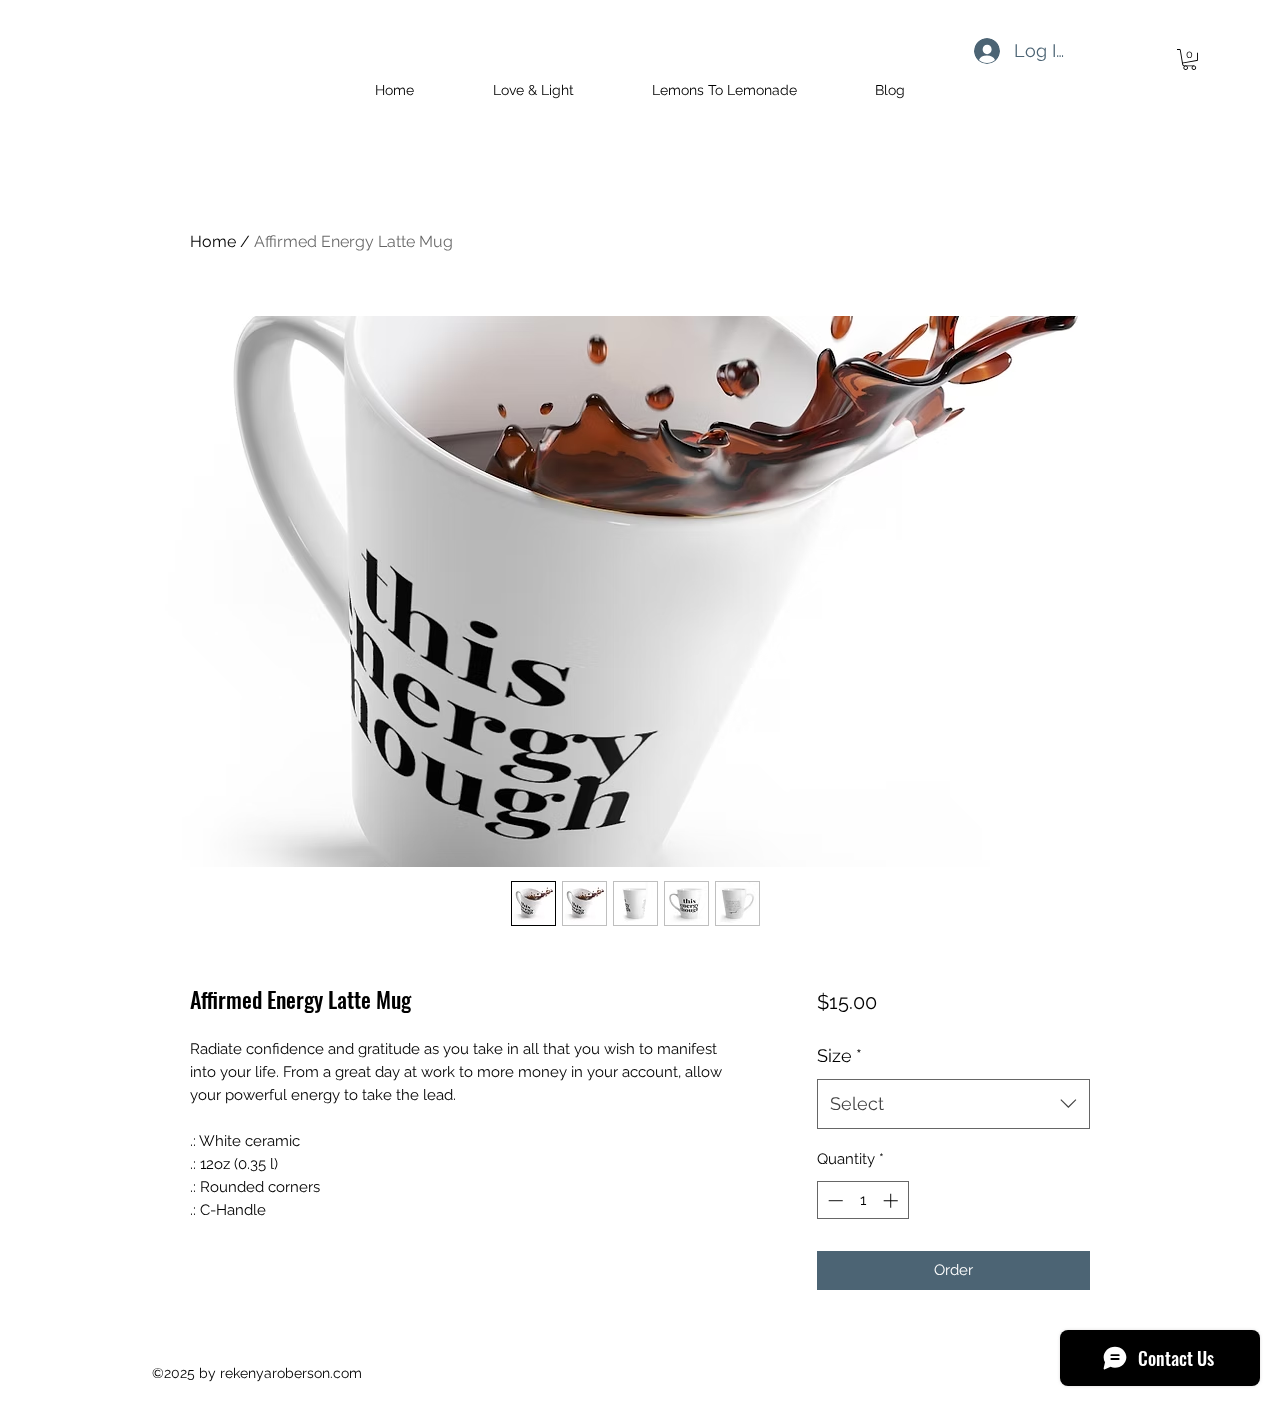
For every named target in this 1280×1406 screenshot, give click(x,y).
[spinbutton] (862, 1200)
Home (213, 241)
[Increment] (892, 1200)
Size (839, 1055)
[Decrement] (833, 1200)
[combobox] (953, 1104)
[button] (1189, 59)
